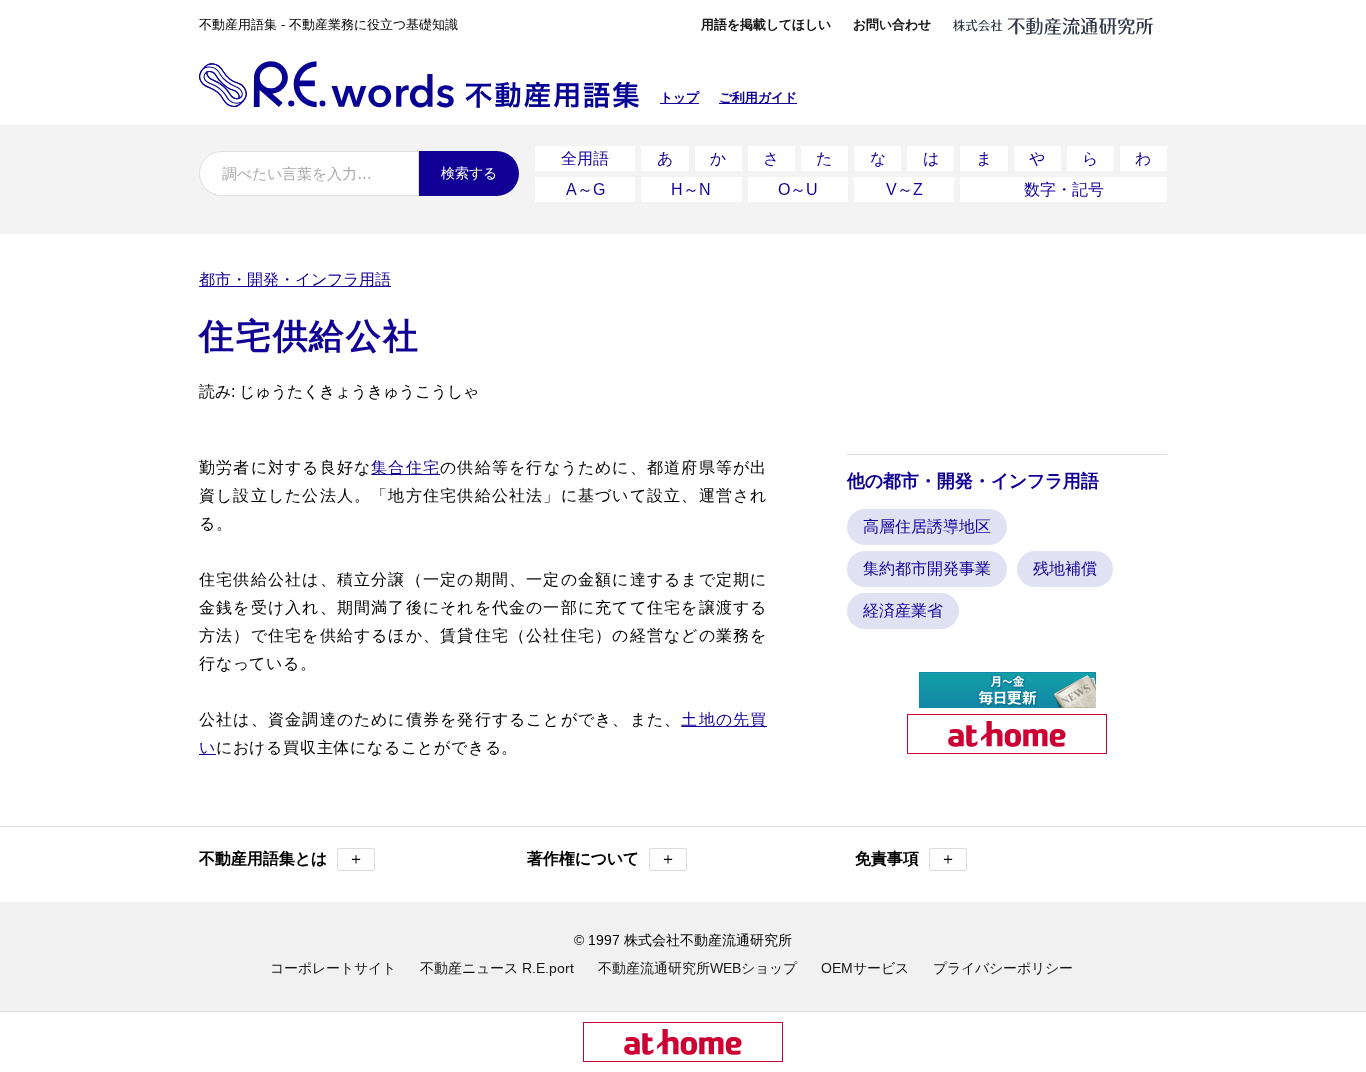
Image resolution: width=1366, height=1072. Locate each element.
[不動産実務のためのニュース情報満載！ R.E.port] (1007, 699)
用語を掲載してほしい (766, 24)
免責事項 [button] (905, 858)
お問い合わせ (892, 24)
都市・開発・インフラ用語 (295, 279)
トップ (679, 97)
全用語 (585, 158)
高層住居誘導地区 (927, 526)
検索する (469, 173)
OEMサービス (865, 968)
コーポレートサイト (333, 968)
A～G (585, 189)
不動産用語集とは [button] (281, 858)
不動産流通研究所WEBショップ (697, 968)
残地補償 (1065, 568)
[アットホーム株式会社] (1007, 745)
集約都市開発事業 (927, 568)
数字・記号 (1064, 189)
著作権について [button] (601, 858)
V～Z (904, 189)
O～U (798, 189)
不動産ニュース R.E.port (497, 968)
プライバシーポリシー (1003, 968)
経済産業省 (903, 610)
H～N (691, 189)
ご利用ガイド (758, 97)
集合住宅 (405, 467)
